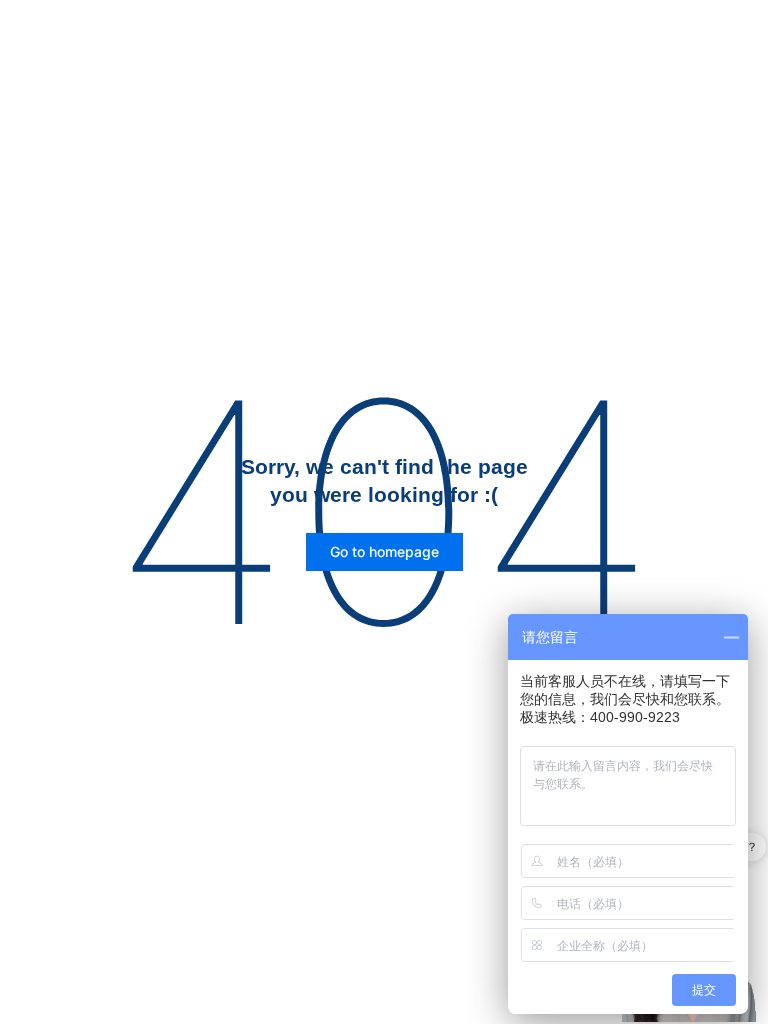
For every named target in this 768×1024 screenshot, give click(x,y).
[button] (384, 552)
